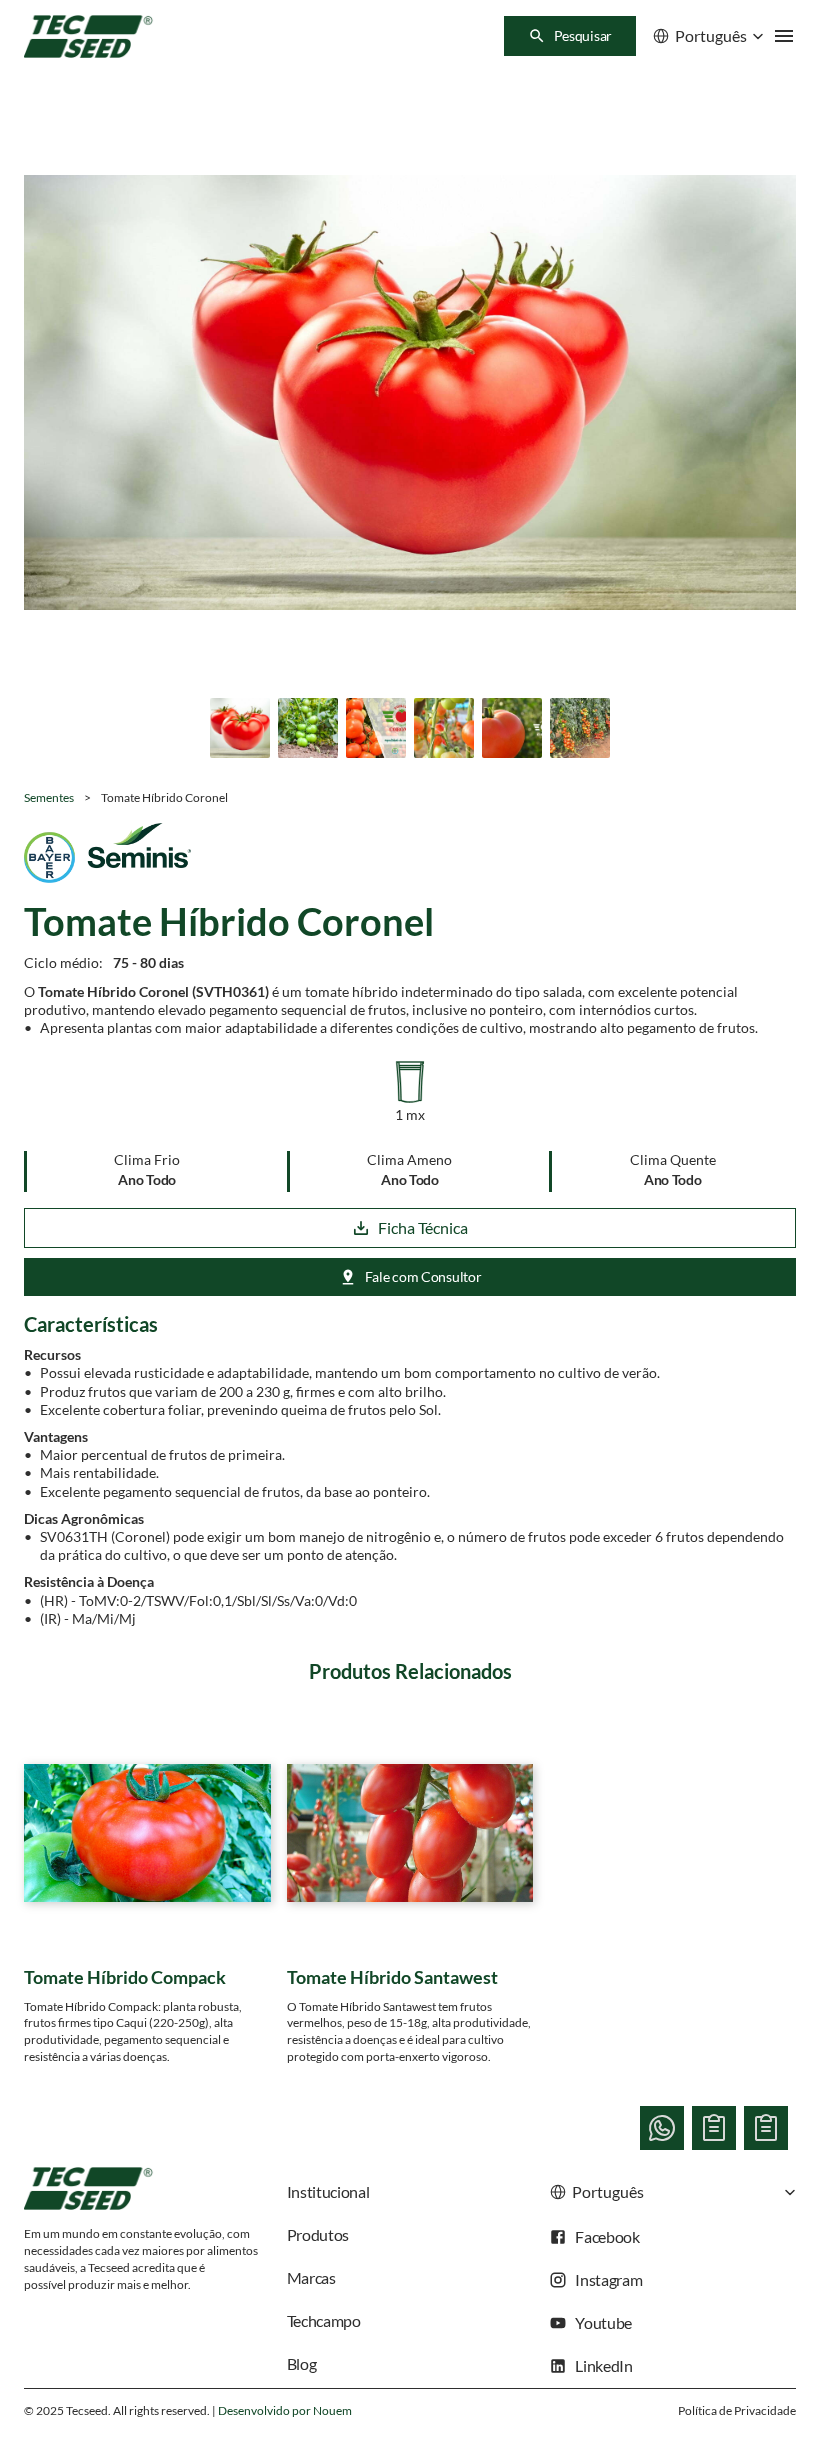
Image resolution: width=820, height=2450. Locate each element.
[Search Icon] (570, 36)
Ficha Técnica (423, 1227)
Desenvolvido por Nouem (285, 2410)
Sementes (49, 797)
